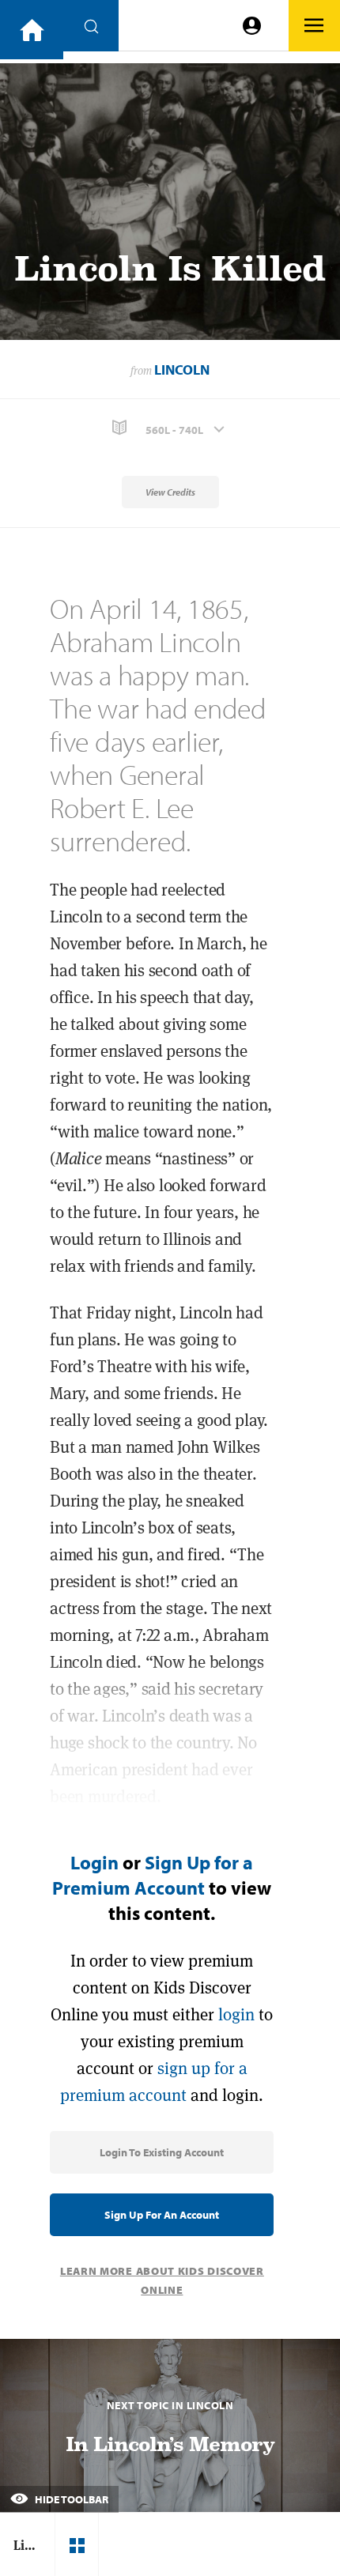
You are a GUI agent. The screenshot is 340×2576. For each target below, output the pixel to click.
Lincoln (182, 370)
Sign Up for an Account (162, 2215)
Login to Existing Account (162, 2152)
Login (94, 1862)
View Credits (170, 492)
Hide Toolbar (70, 2499)
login (236, 2014)
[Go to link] (32, 30)
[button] (170, 428)
